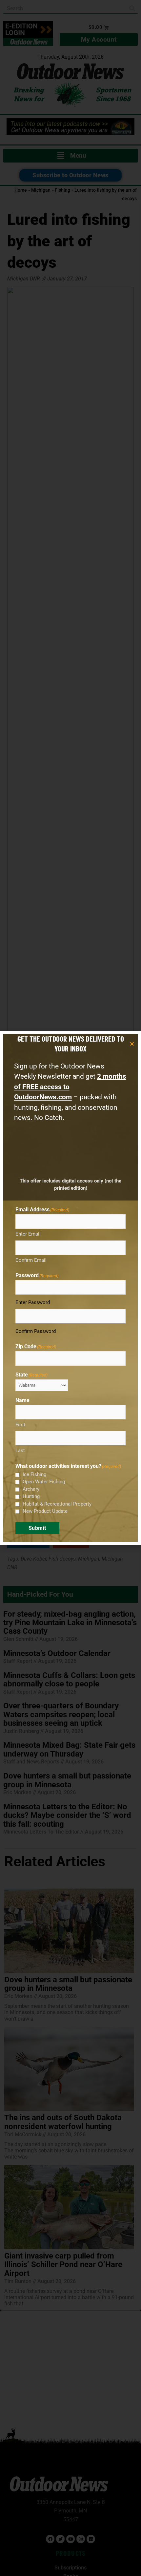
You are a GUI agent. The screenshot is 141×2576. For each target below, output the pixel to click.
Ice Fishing (34, 1474)
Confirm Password (36, 1331)
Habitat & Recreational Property (57, 1504)
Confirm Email (31, 1260)
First (20, 1425)
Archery (31, 1489)
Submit (37, 1528)
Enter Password (33, 1302)
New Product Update (45, 1511)
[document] (70, 1288)
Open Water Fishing (44, 1482)
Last (20, 1451)
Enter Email (28, 1234)
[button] (132, 1044)
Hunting (31, 1496)
